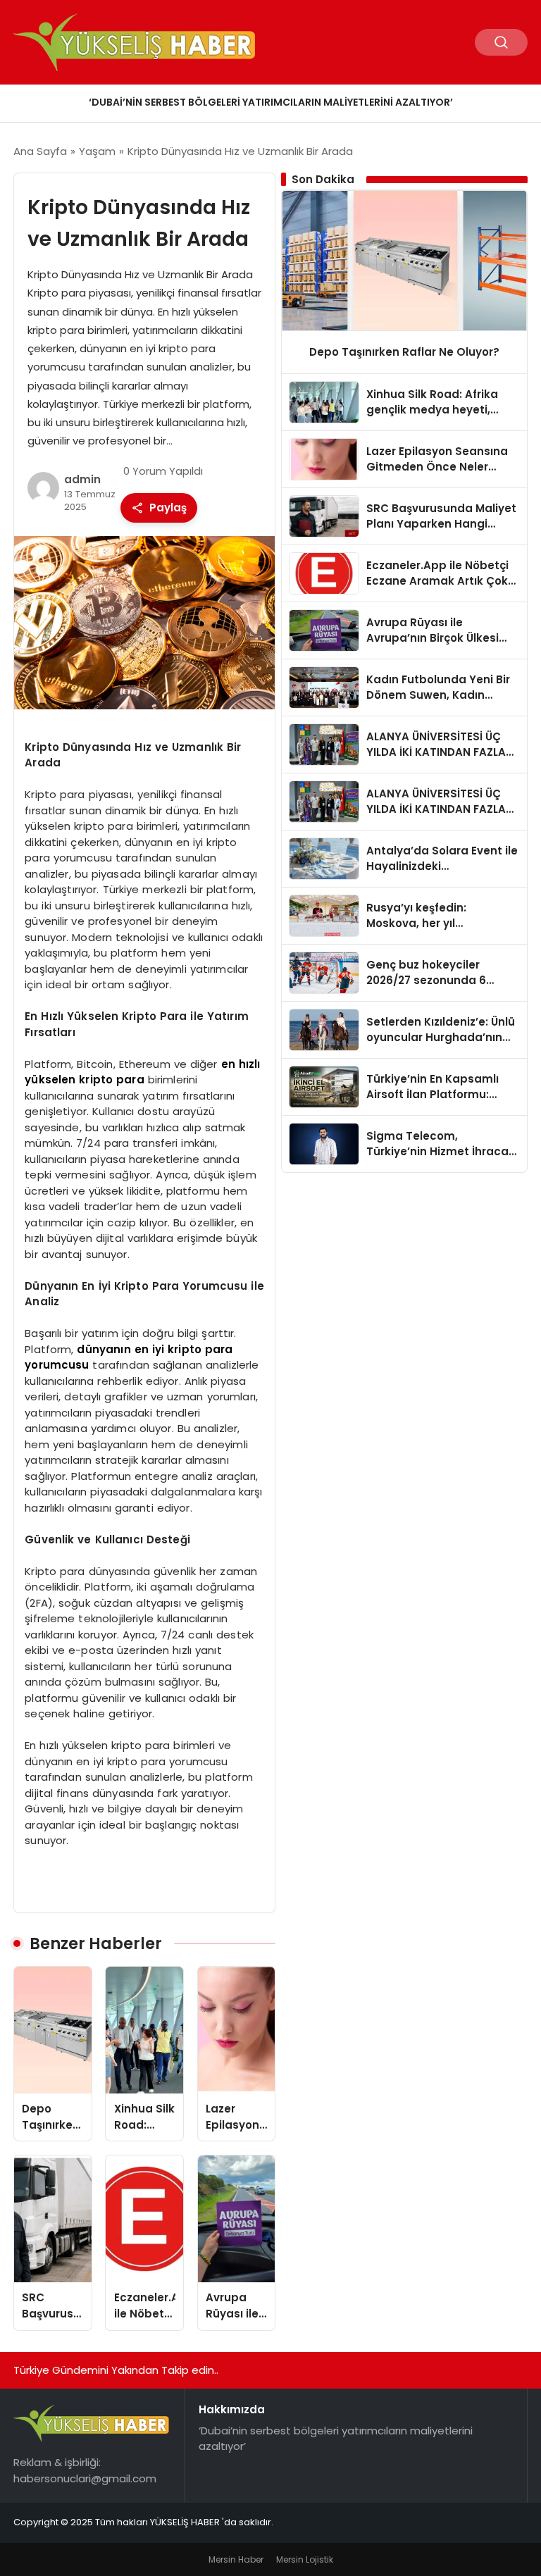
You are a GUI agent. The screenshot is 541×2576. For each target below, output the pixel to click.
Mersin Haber (236, 2559)
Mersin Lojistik (305, 2559)
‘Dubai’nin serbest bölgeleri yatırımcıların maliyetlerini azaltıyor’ (271, 102)
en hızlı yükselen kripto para (142, 1072)
